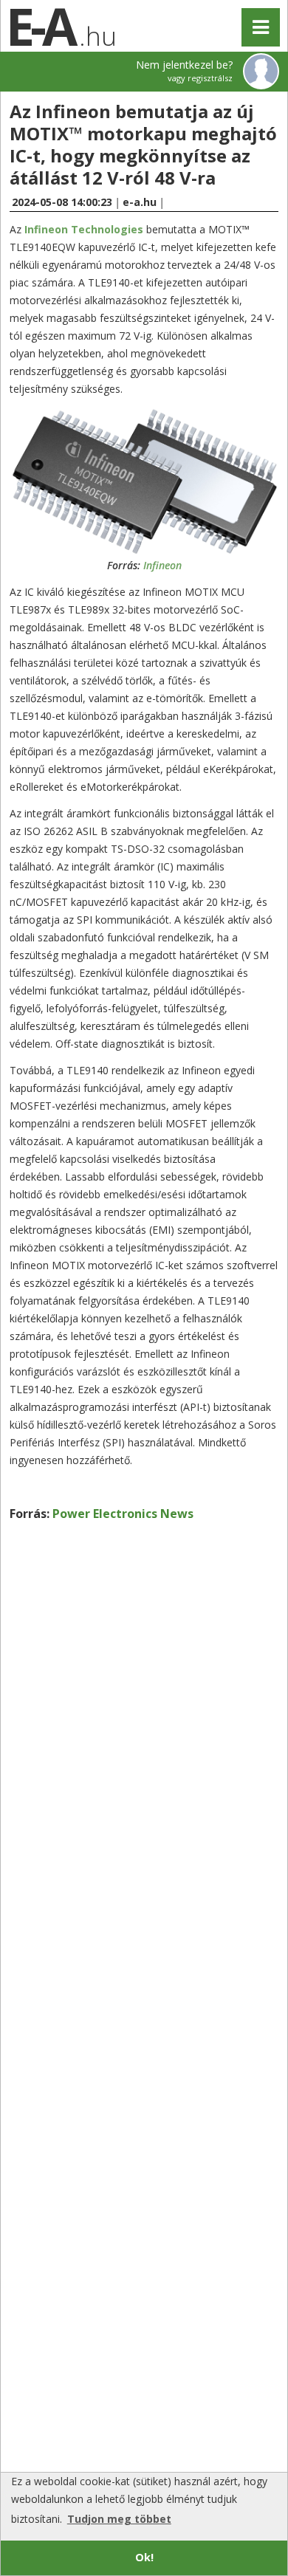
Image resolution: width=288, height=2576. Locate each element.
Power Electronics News (123, 1514)
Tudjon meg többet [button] (119, 2519)
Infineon (162, 565)
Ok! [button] (144, 2557)
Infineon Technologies (84, 229)
